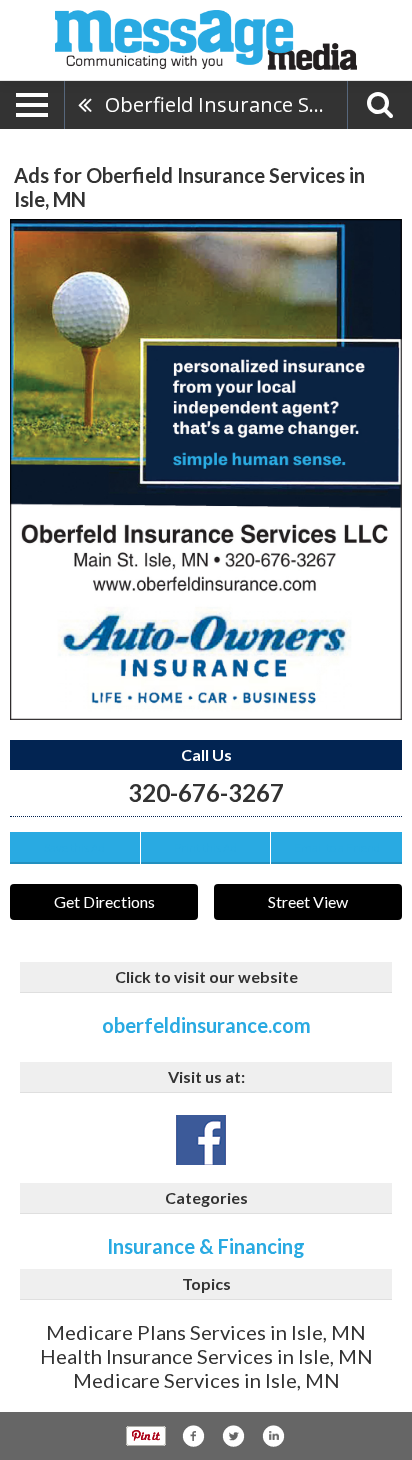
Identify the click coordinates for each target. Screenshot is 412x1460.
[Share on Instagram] (273, 1436)
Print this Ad (205, 847)
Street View (308, 901)
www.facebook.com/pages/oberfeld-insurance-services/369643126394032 (201, 1140)
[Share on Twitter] (233, 1436)
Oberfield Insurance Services (226, 104)
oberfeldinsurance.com (206, 1025)
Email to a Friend (337, 847)
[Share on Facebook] (193, 1436)
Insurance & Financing (206, 1246)
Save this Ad (74, 847)
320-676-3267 (206, 792)
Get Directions (104, 901)
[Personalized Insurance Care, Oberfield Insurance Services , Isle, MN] (206, 469)
